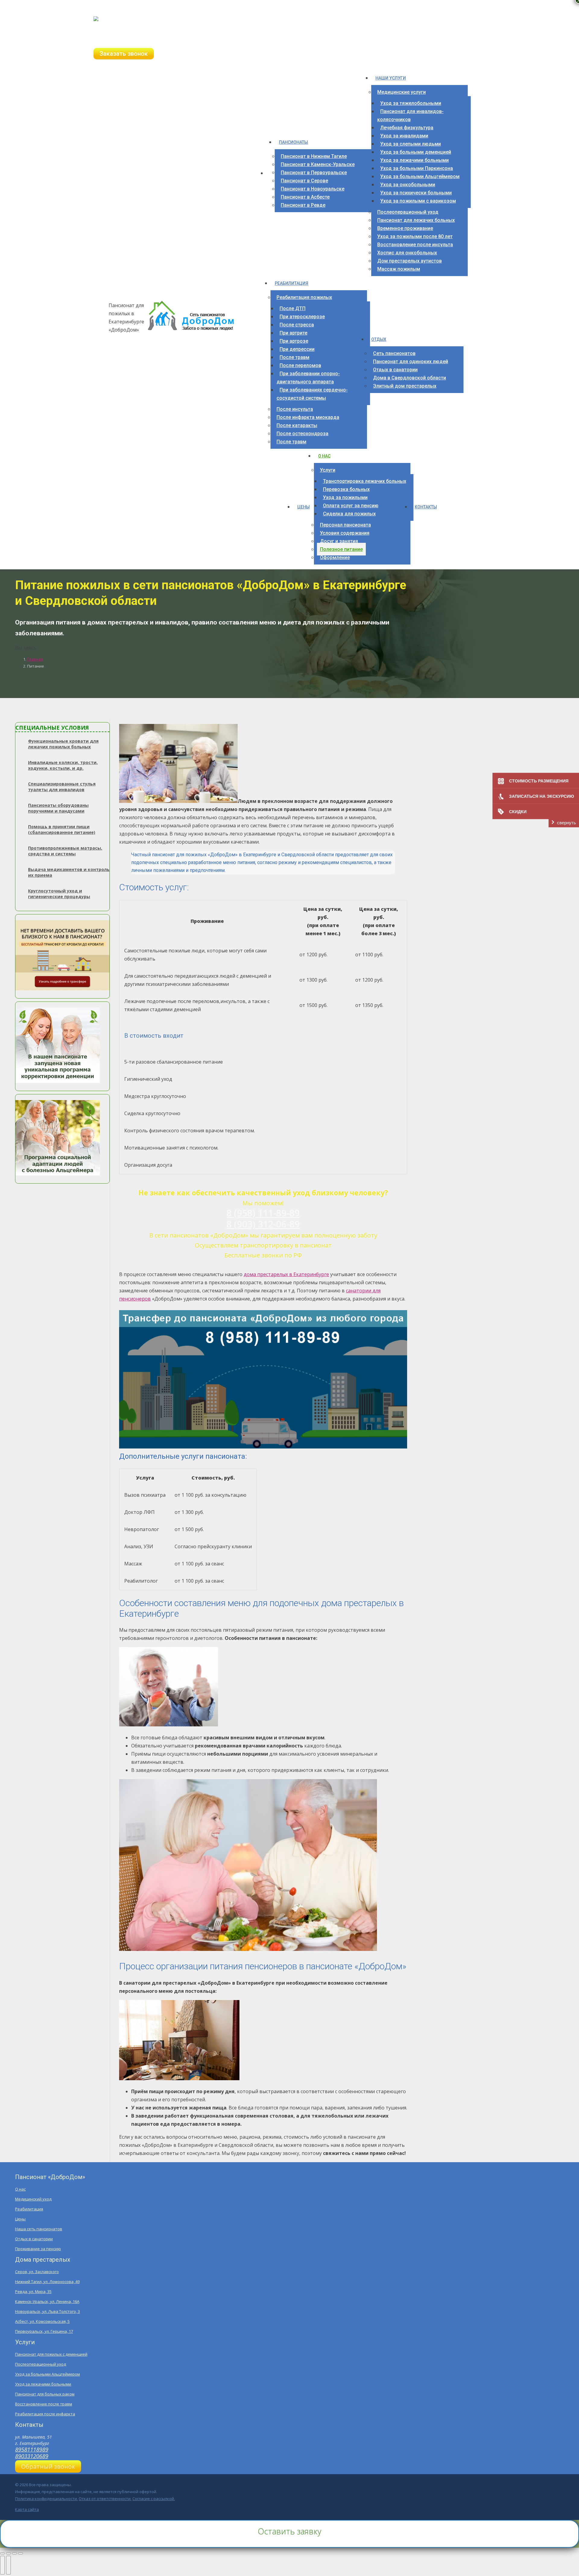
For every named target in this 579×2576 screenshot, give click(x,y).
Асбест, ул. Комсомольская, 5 (42, 2321)
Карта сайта (27, 2509)
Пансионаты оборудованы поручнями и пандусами (58, 808)
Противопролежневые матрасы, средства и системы (65, 851)
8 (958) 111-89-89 (123, 32)
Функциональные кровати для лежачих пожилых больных (63, 744)
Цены (20, 2219)
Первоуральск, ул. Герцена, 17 (44, 2331)
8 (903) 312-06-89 (123, 40)
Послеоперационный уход (41, 2364)
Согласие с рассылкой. (154, 2499)
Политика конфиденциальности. (46, 2499)
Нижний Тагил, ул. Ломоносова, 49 (47, 2282)
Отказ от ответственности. (105, 2499)
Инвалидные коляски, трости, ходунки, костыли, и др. (63, 765)
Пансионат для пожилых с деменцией (51, 2354)
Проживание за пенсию (38, 2249)
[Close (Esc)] (2, 2553)
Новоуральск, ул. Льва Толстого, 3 (47, 2311)
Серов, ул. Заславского (37, 2272)
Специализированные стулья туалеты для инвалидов (62, 787)
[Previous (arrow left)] (2, 2565)
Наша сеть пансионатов (39, 2229)
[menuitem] (271, 175)
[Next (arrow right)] (8, 2565)
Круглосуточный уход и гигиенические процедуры (59, 894)
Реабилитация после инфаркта (45, 2414)
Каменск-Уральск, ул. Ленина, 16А (47, 2301)
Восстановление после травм (44, 2404)
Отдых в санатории (34, 2239)
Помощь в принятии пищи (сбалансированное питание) (62, 829)
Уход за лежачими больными (43, 2384)
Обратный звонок (48, 2466)
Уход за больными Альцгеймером (47, 2374)
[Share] (8, 2553)
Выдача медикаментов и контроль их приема (69, 872)
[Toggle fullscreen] (14, 2553)
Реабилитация (29, 2209)
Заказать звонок (124, 54)
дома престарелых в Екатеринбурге (286, 1274)
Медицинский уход (33, 2199)
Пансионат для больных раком (45, 2394)
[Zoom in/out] (21, 2553)
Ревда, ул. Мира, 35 (33, 2291)
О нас (20, 2189)
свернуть (566, 823)
